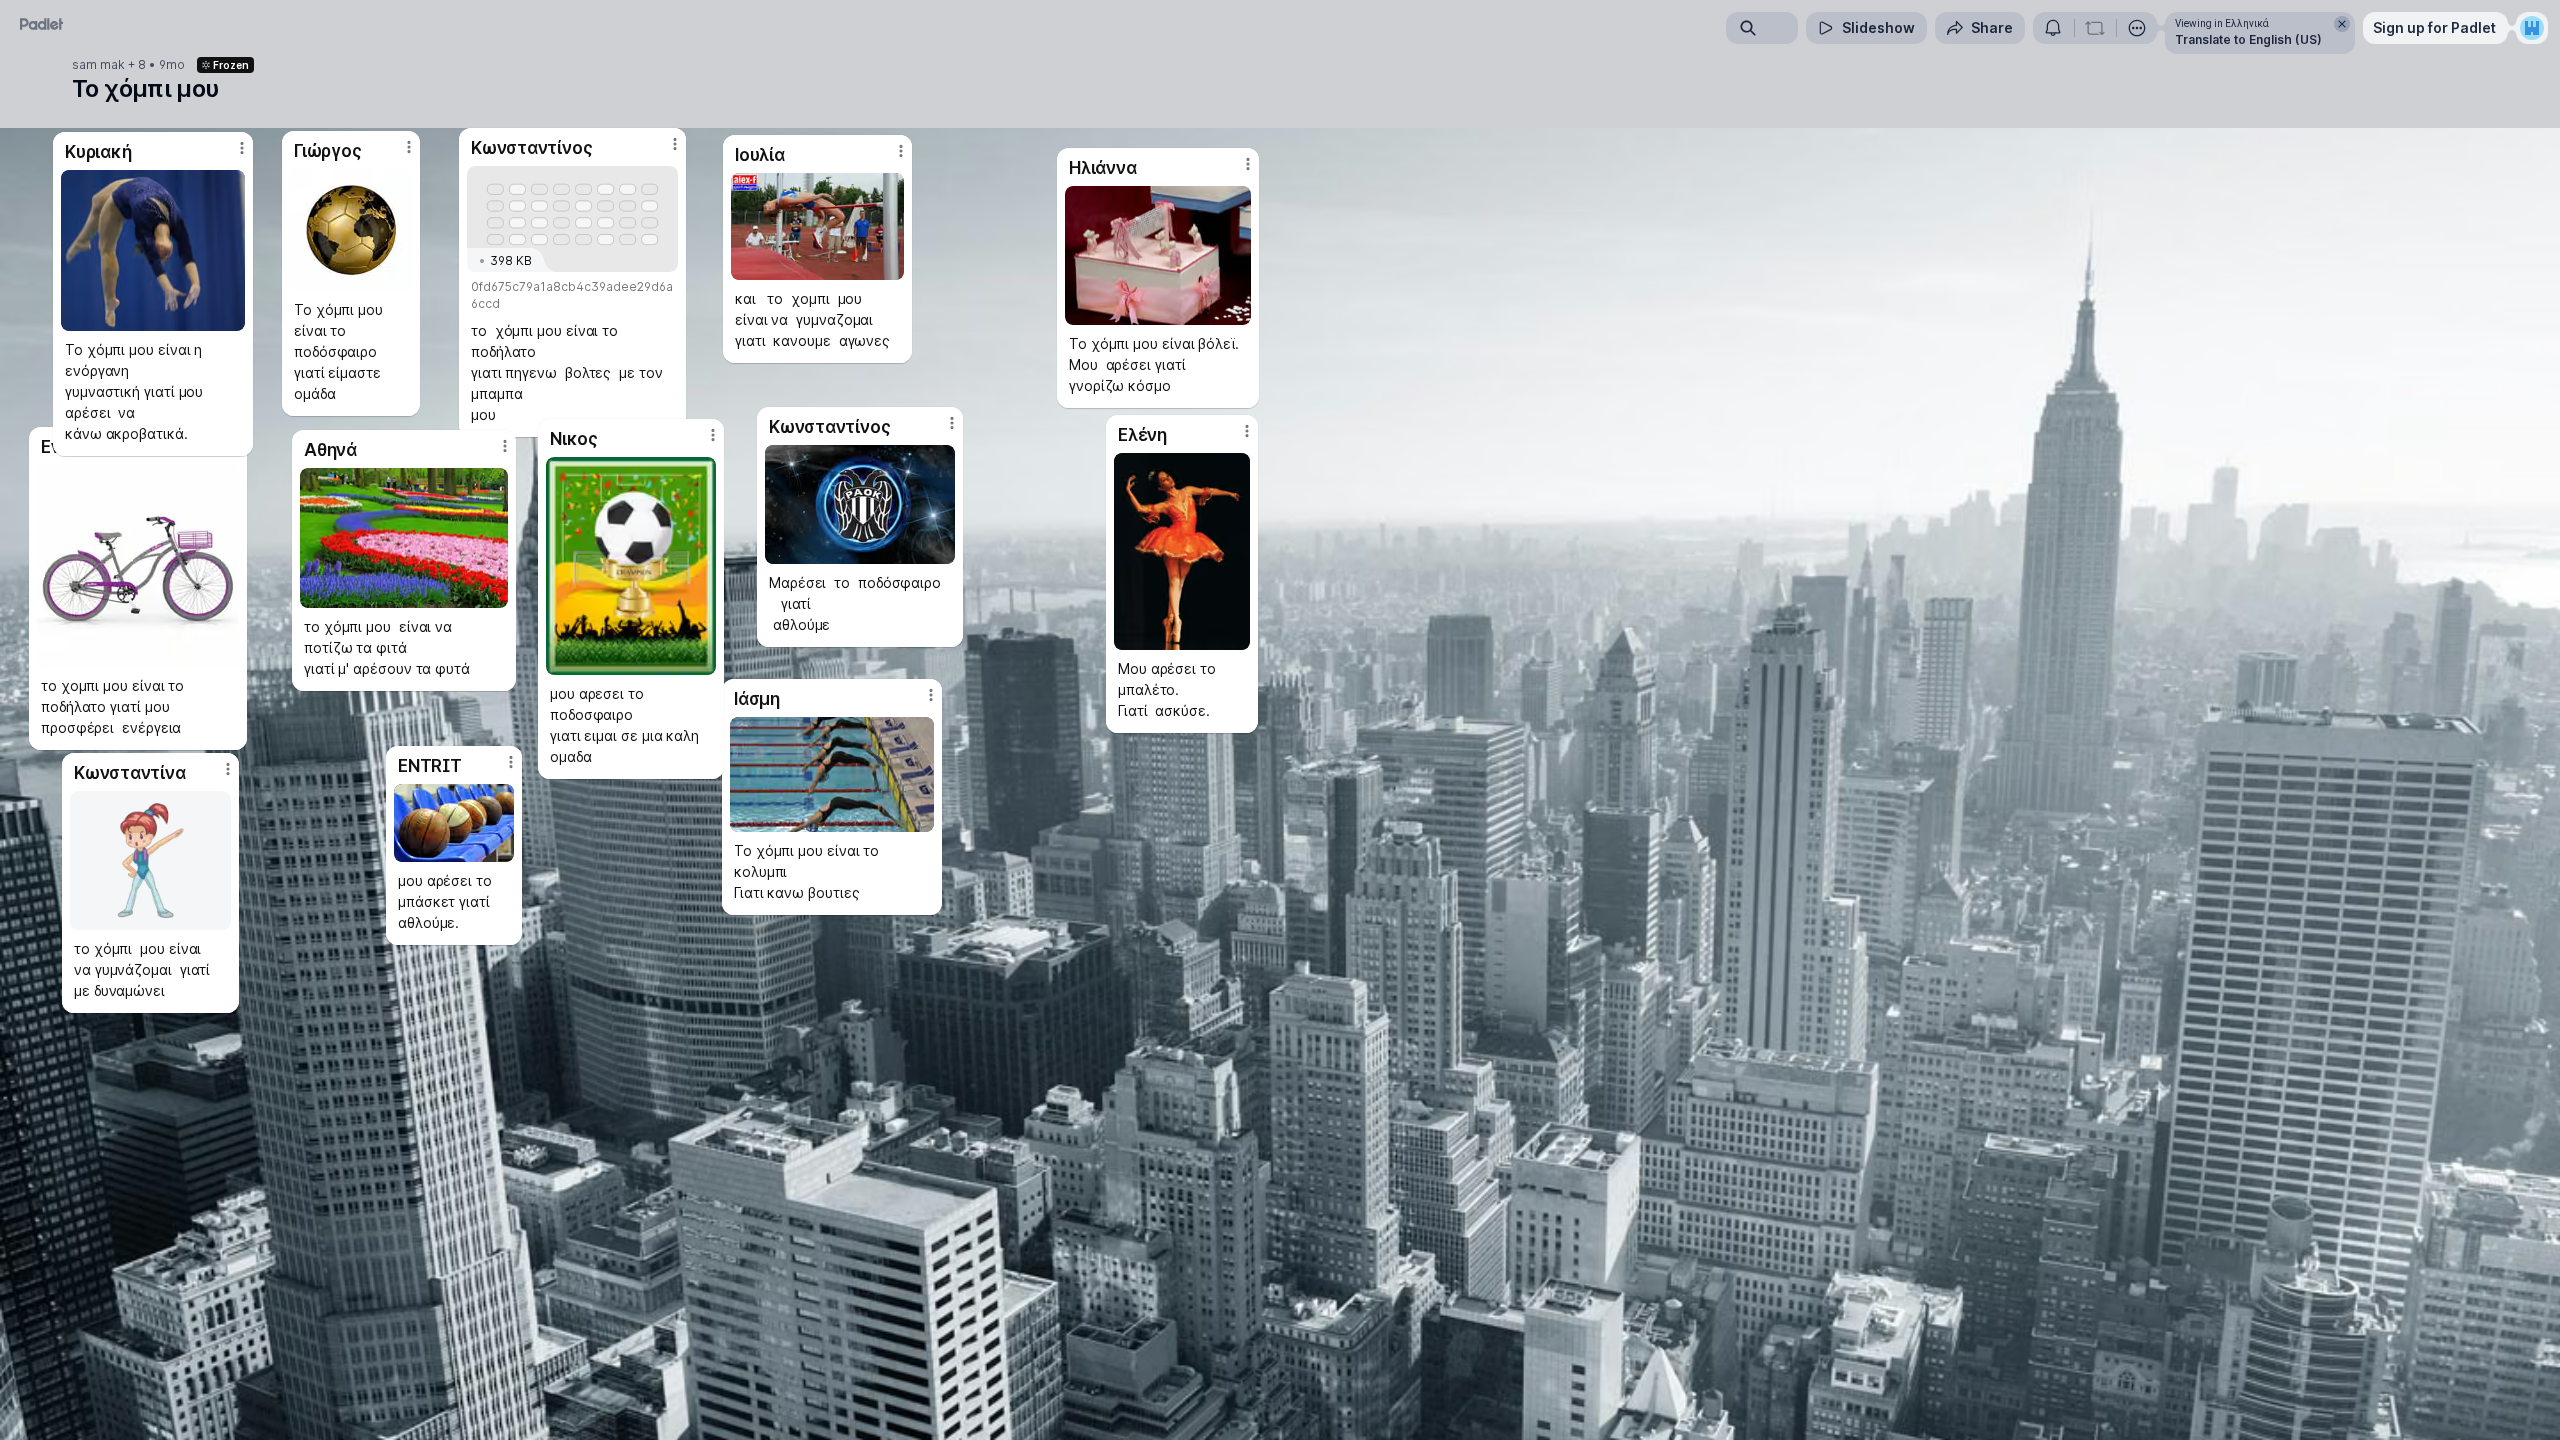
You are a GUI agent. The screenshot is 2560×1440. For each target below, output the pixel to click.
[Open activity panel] (2053, 28)
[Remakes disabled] (2095, 28)
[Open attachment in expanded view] (631, 566)
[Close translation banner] (2342, 24)
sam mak (98, 65)
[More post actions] (713, 435)
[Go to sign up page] (2532, 28)
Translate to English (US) (2248, 39)
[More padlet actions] (2137, 28)
